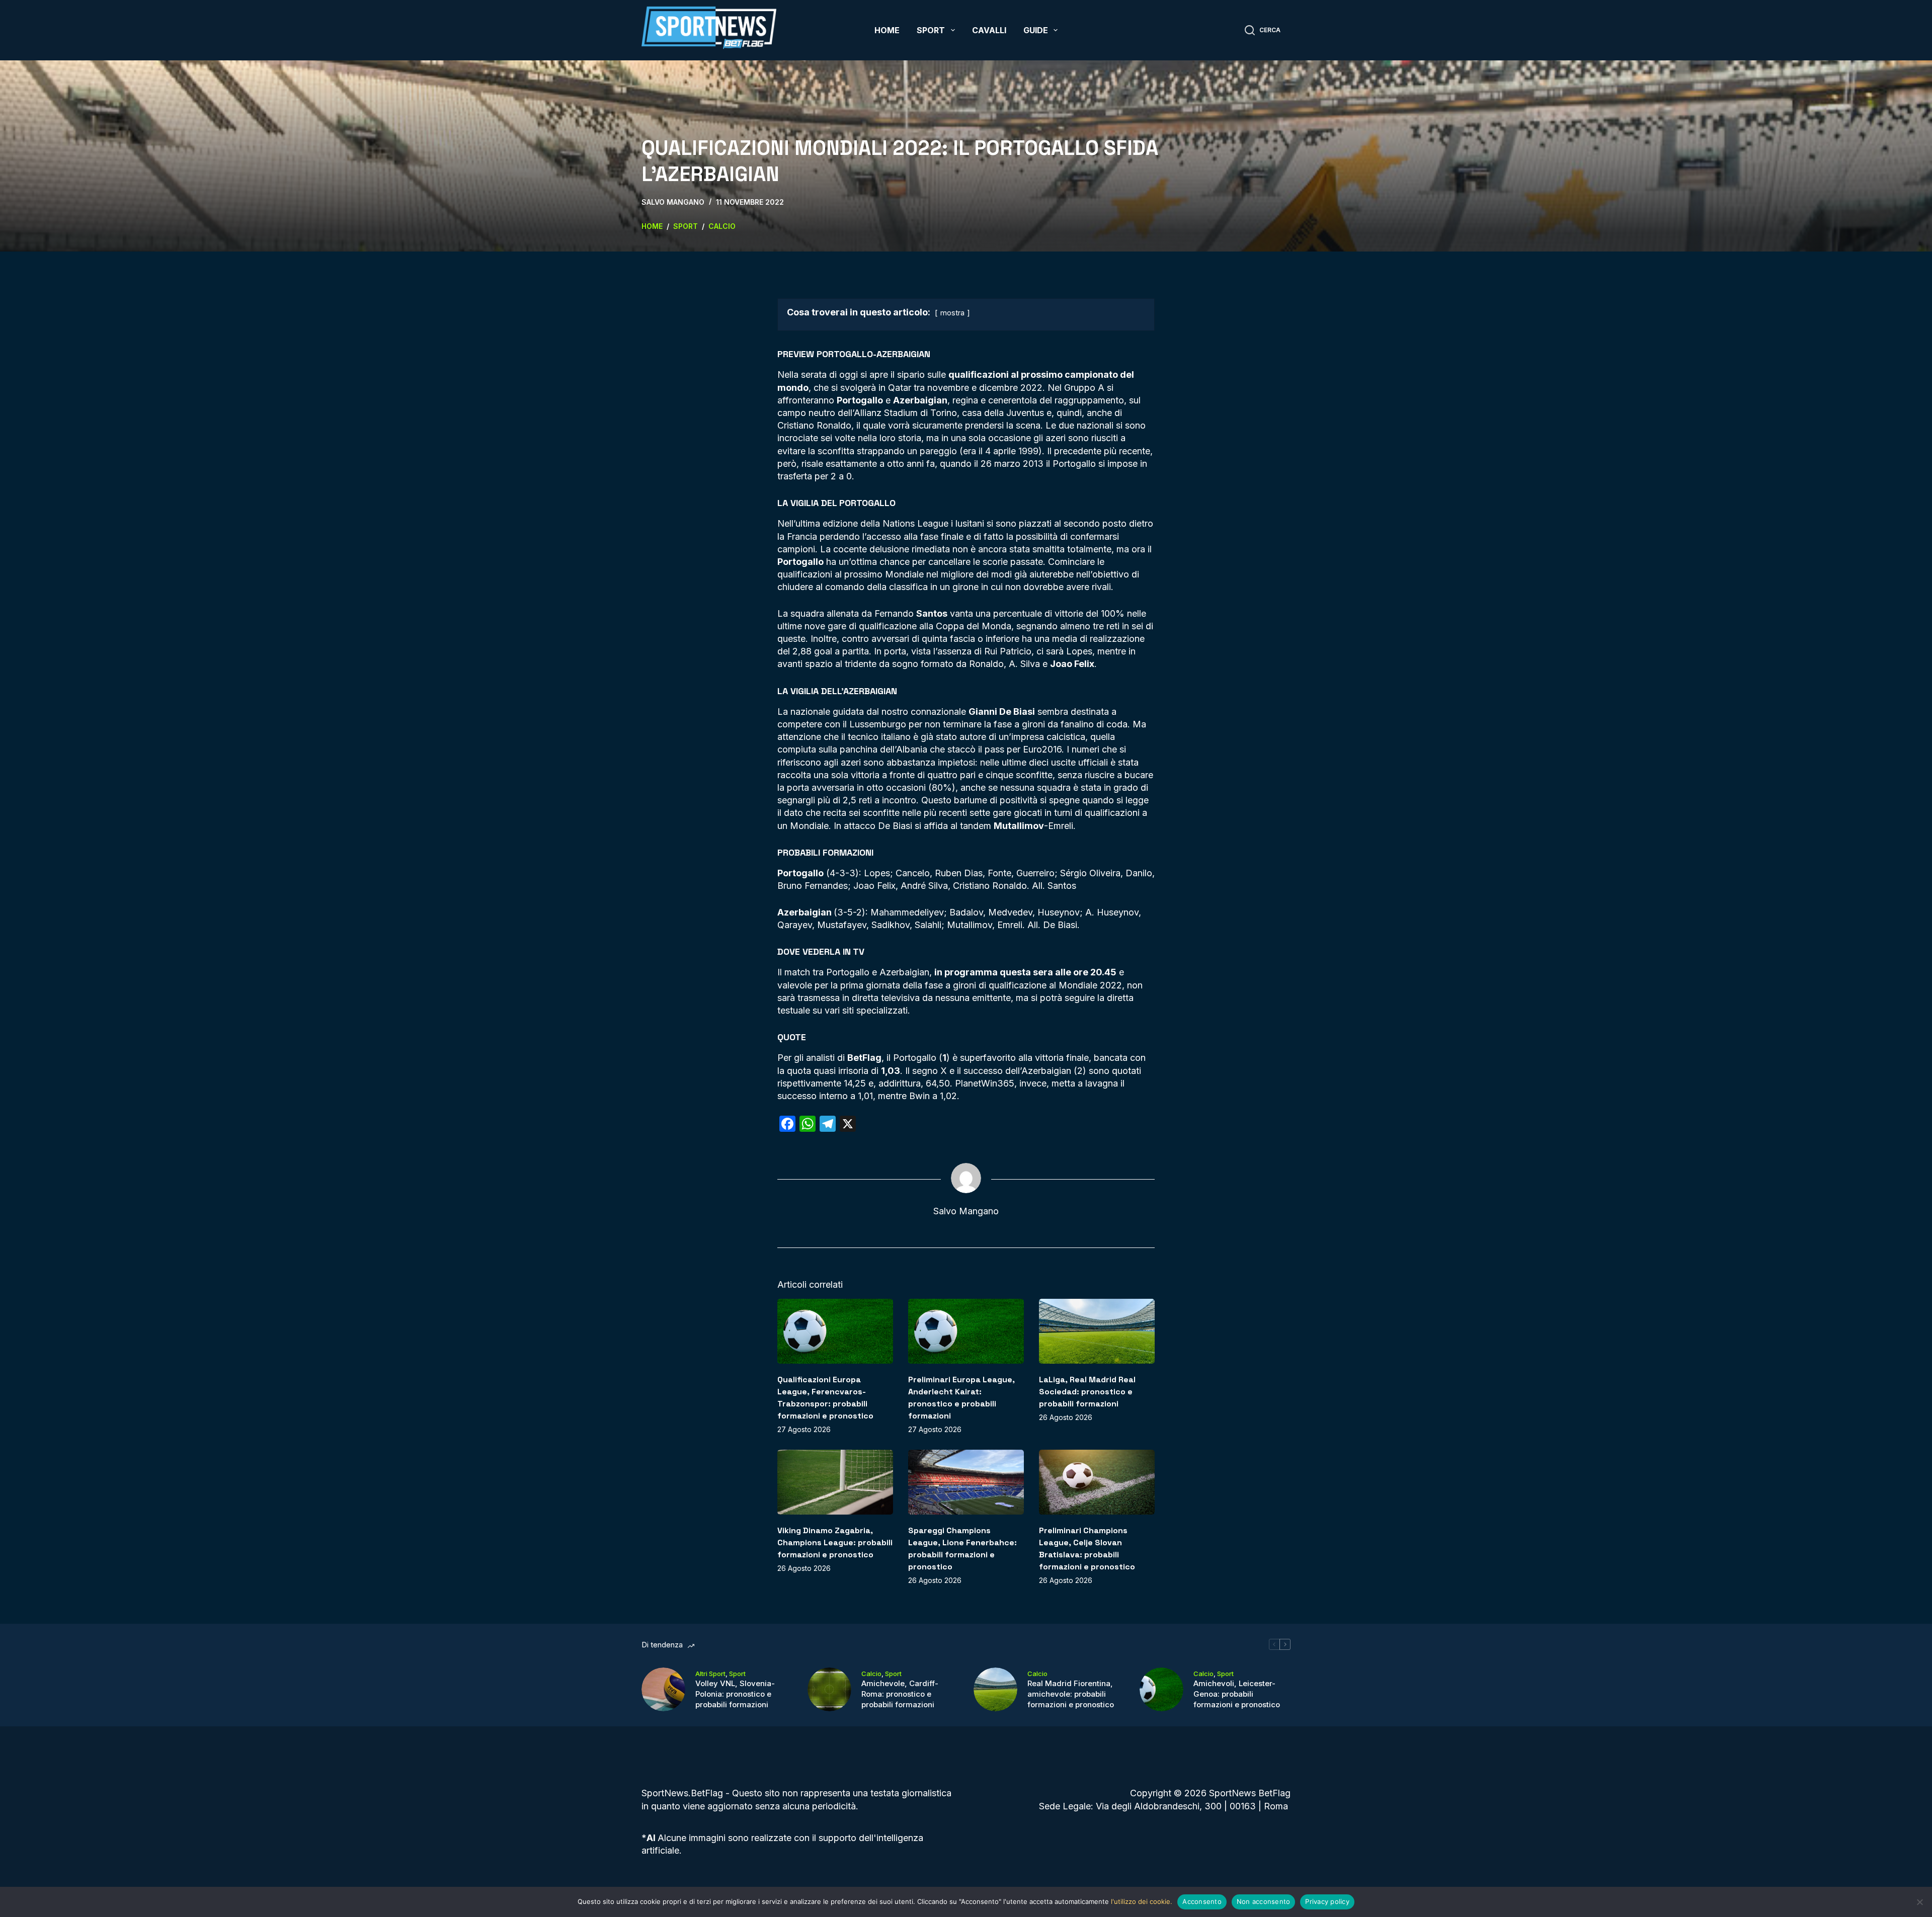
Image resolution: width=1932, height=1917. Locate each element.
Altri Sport (710, 1674)
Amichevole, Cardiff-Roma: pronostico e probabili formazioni (900, 1694)
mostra (952, 313)
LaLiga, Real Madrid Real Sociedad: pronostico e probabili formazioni (1087, 1392)
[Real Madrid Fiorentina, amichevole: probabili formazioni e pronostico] (995, 1689)
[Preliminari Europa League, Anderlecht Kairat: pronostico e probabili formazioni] (966, 1331)
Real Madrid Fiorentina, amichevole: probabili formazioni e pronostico (1071, 1694)
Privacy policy (1327, 1901)
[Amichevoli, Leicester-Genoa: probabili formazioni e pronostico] (1161, 1689)
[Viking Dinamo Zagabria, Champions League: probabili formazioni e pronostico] (835, 1482)
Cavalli (989, 30)
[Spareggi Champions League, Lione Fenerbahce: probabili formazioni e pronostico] (966, 1482)
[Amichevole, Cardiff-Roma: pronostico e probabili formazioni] (829, 1689)
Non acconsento (1264, 1901)
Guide (1036, 30)
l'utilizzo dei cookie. (1142, 1901)
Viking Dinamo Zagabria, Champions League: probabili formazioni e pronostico (835, 1543)
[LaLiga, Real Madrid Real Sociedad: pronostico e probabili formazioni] (1097, 1331)
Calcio (871, 1674)
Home (887, 30)
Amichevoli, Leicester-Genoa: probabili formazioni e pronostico (1237, 1694)
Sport (931, 30)
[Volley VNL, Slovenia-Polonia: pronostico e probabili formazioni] (663, 1689)
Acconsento (1202, 1901)
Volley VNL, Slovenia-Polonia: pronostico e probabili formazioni (735, 1694)
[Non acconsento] (1919, 1902)
